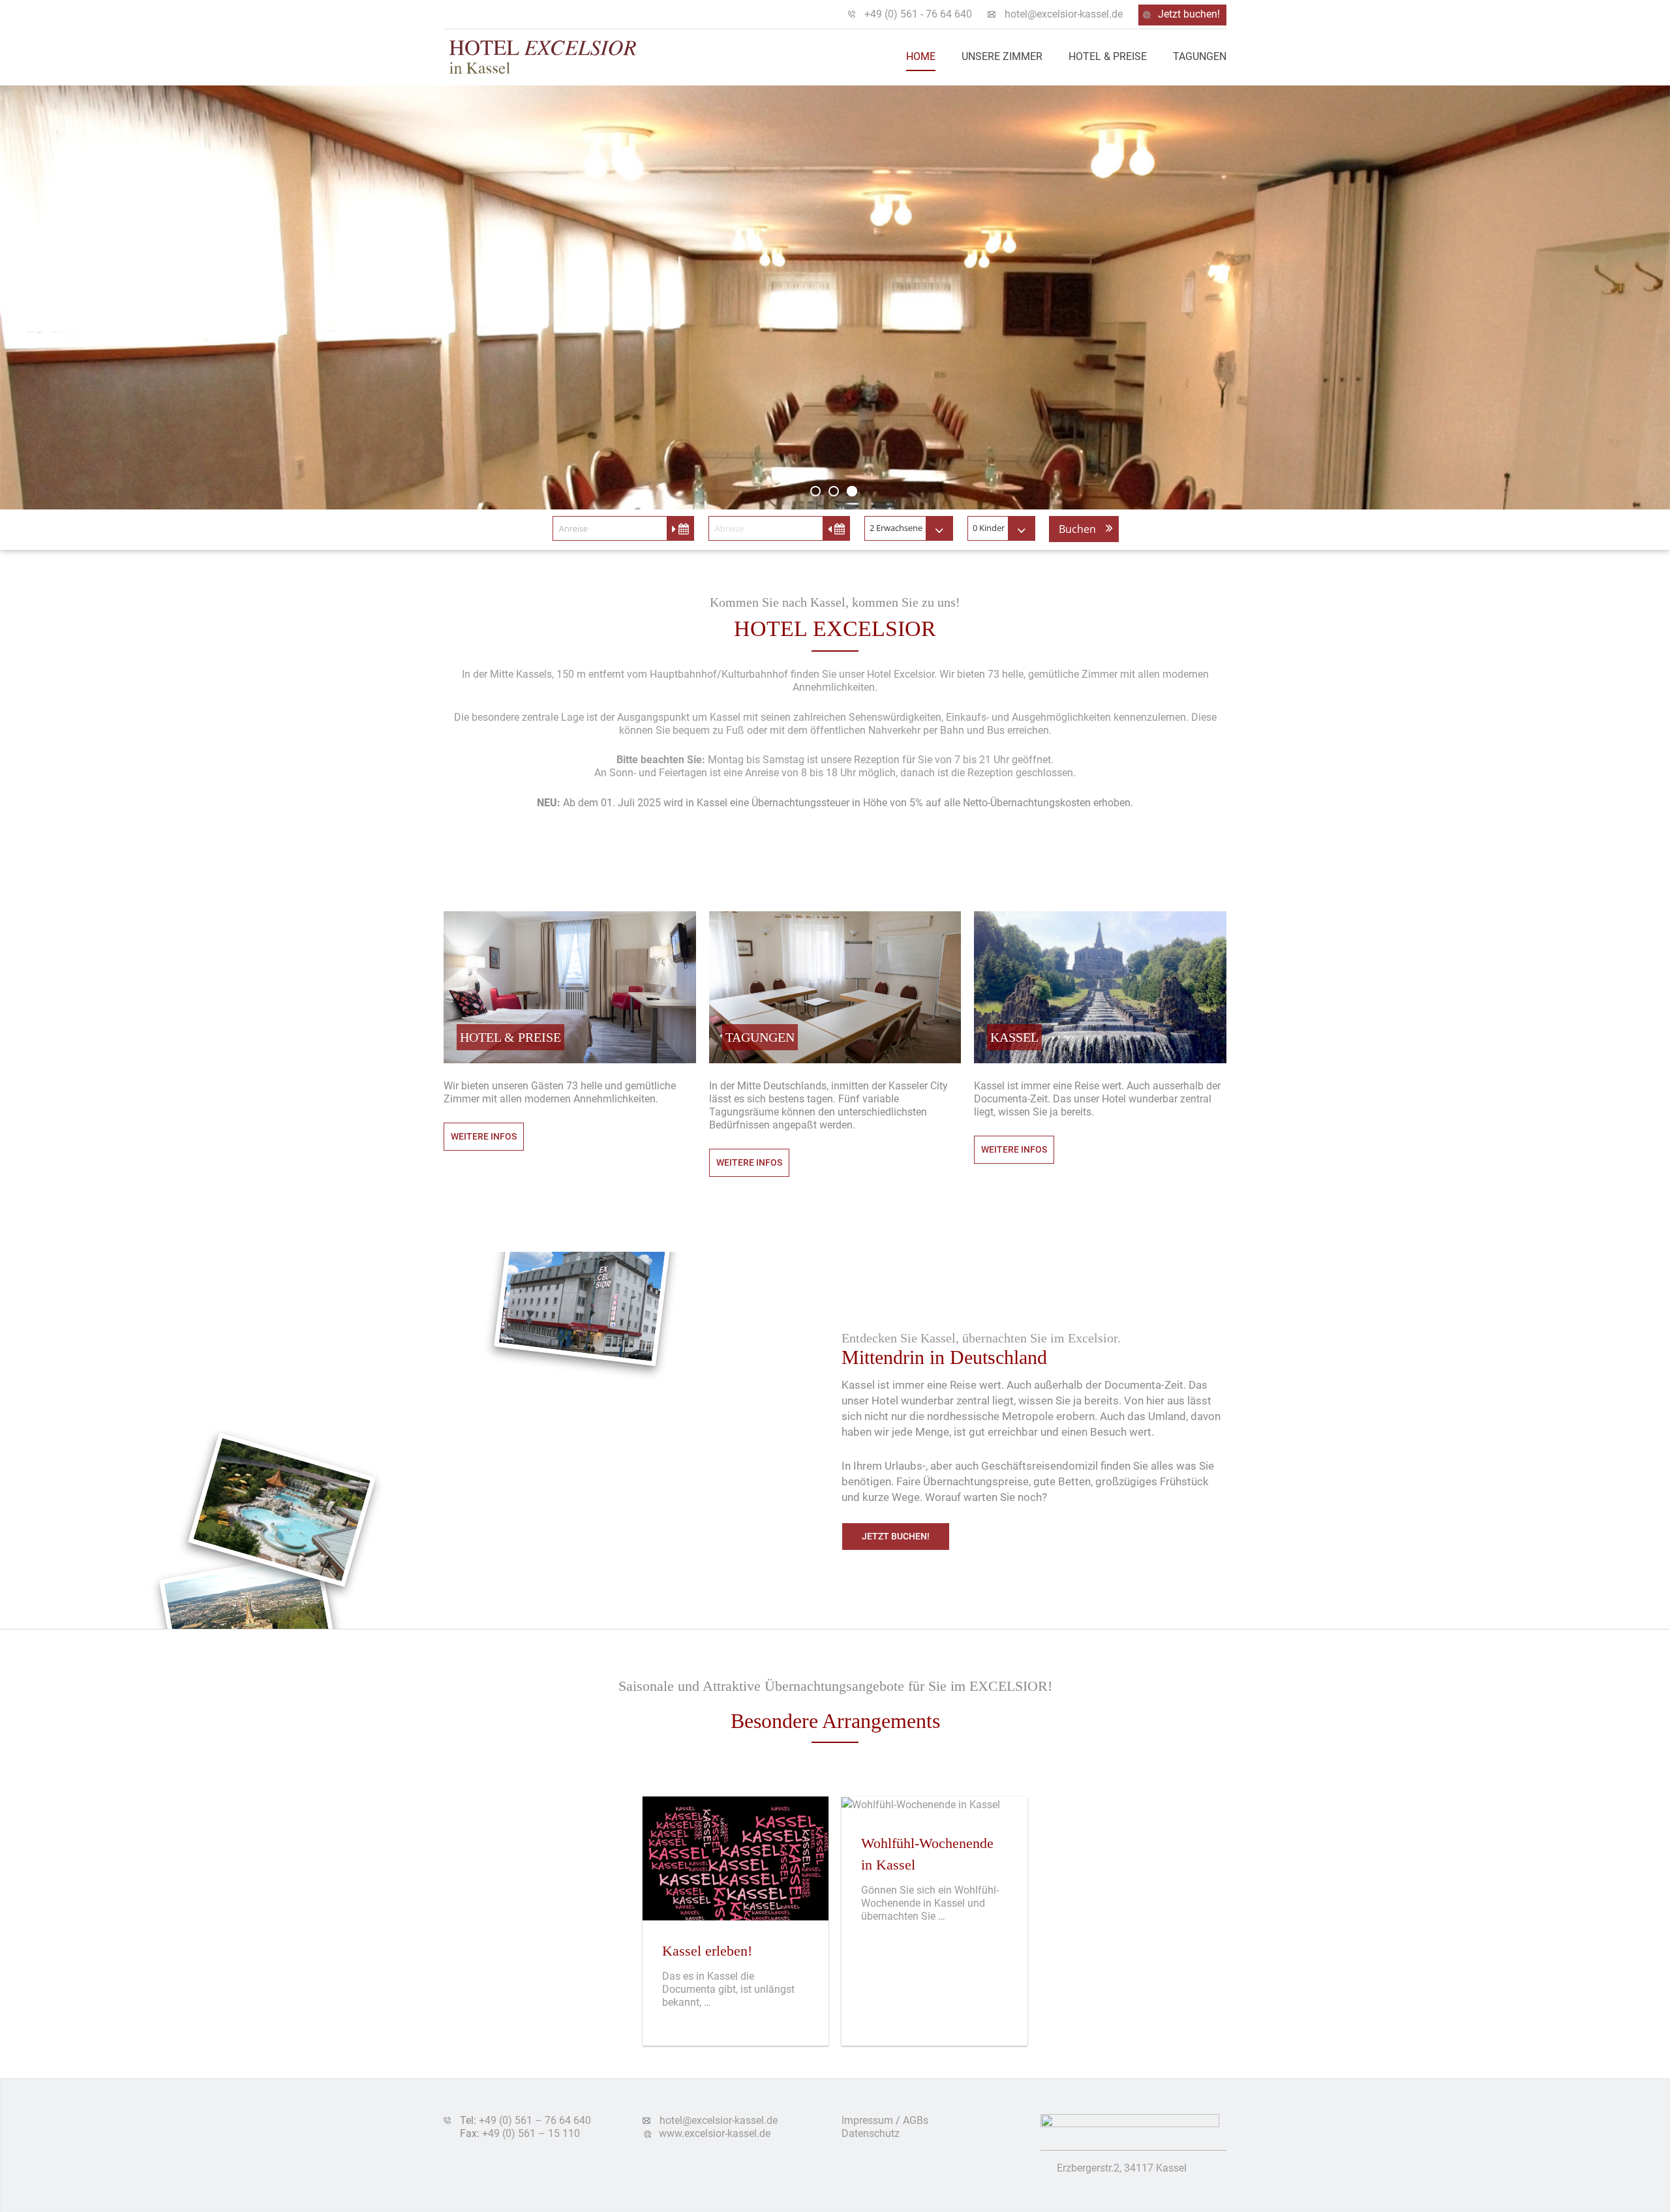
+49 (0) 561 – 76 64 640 (535, 2120)
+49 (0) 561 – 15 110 (531, 2133)
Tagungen (1200, 56)
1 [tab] (815, 491)
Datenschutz (871, 2133)
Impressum (867, 2120)
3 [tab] (852, 491)
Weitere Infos (484, 1136)
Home (921, 56)
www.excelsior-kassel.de (715, 2133)
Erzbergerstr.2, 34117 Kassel (1122, 2168)
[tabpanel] (835, 297)
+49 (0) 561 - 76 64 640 (918, 14)
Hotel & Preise (1108, 56)
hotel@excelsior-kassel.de (1064, 14)
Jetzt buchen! (1189, 14)
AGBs (916, 2120)
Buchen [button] (1077, 529)
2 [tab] (834, 491)
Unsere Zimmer (1002, 56)
